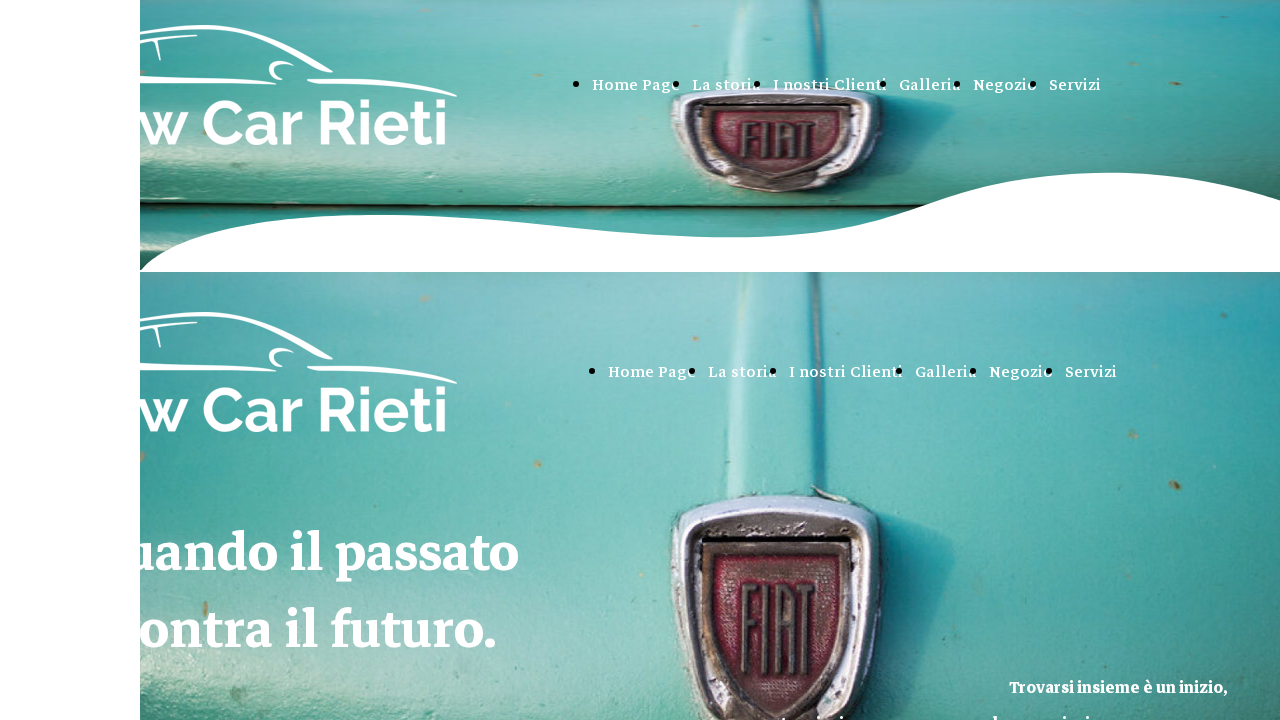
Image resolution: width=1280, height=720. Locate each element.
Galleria (930, 85)
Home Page (636, 85)
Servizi (1075, 85)
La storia (726, 85)
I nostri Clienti (830, 85)
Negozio (1005, 85)
